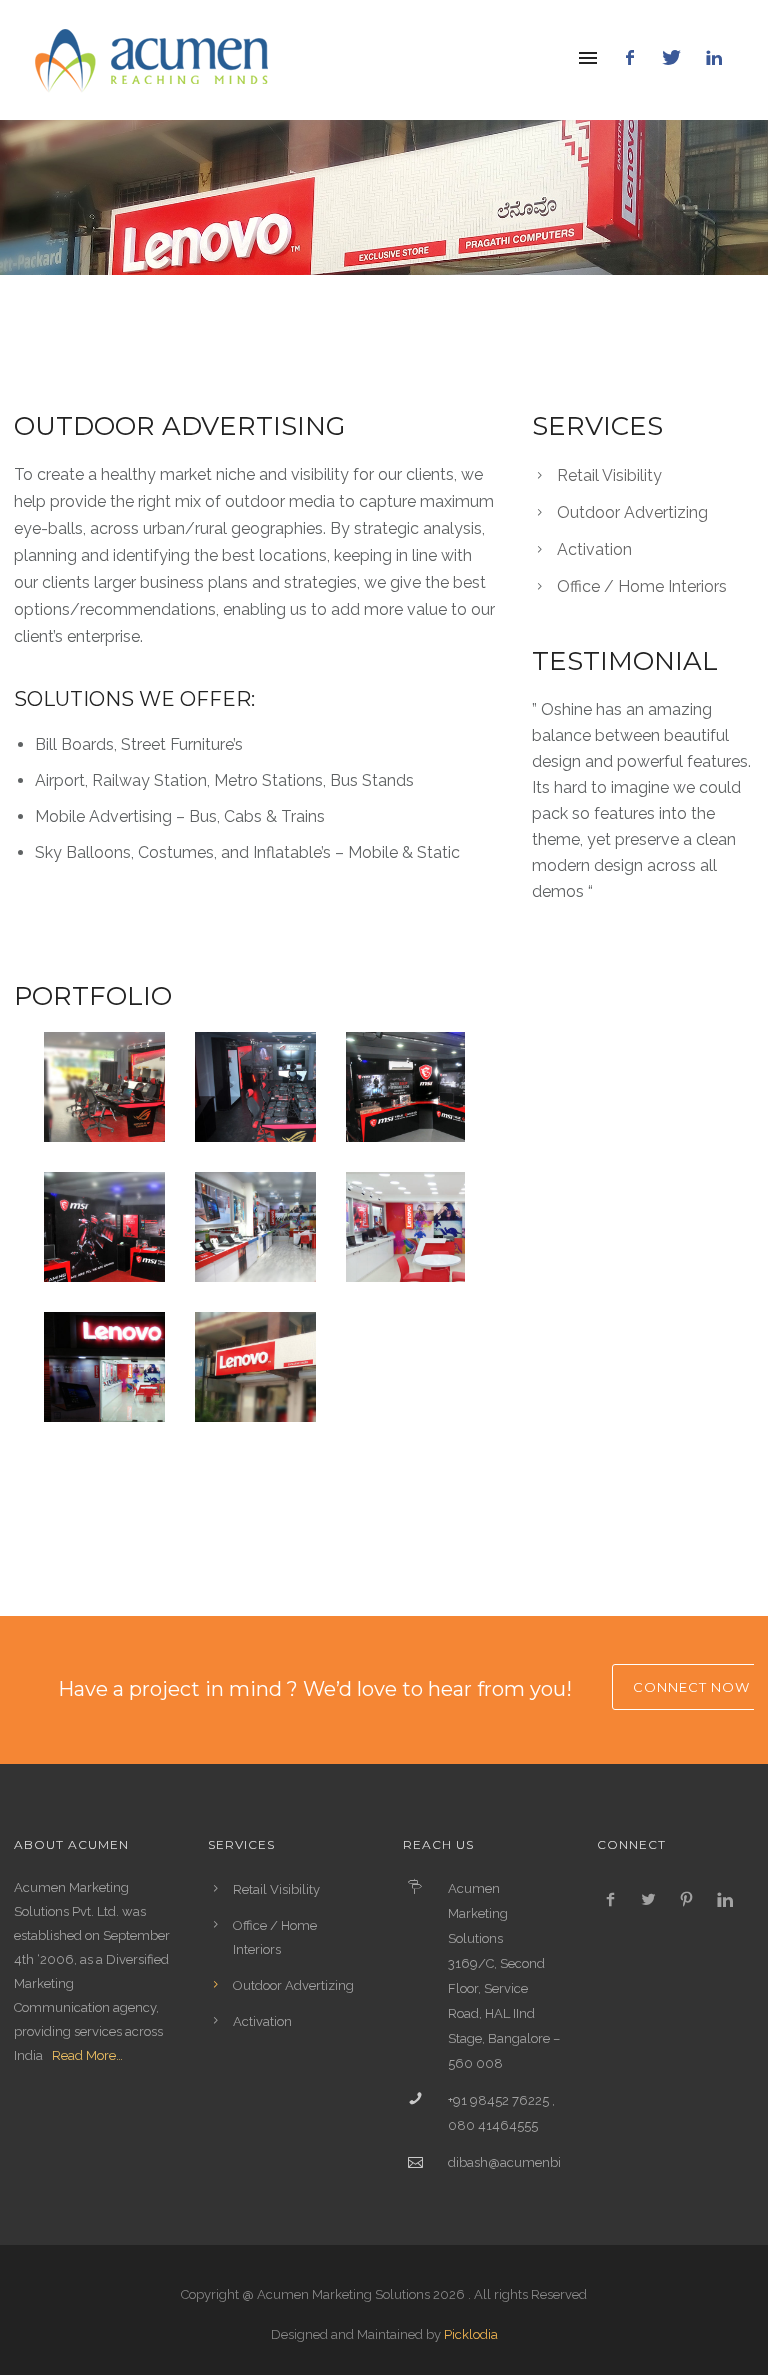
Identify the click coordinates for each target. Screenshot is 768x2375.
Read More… (87, 2055)
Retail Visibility (609, 475)
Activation (594, 549)
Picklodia (471, 2334)
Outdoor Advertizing (632, 512)
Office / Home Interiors (642, 586)
